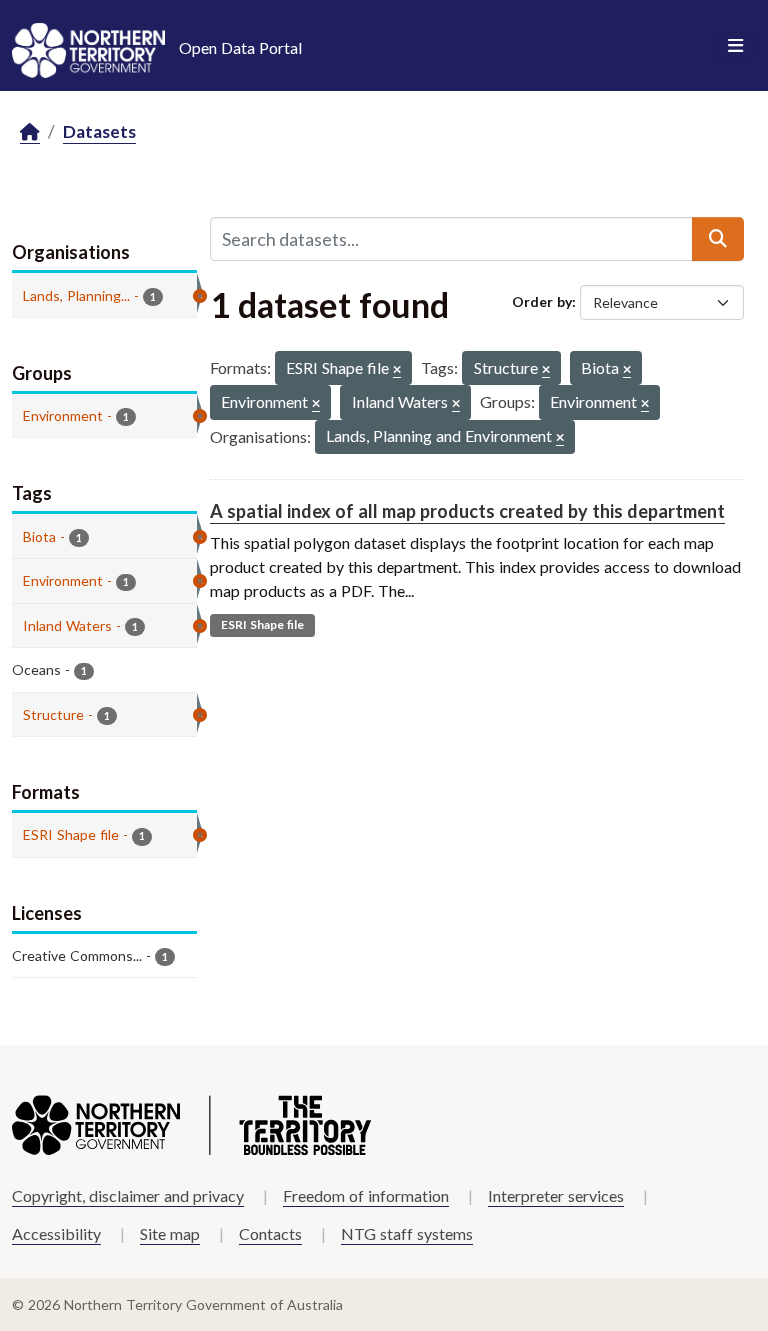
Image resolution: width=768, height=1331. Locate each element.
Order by (542, 301)
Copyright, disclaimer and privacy (128, 1195)
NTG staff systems (407, 1233)
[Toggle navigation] (735, 46)
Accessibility (56, 1233)
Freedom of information (366, 1195)
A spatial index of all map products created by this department (467, 511)
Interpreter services (556, 1195)
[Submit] (718, 239)
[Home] (30, 132)
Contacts (270, 1233)
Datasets (99, 131)
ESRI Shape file (262, 624)
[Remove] (397, 370)
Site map (170, 1233)
